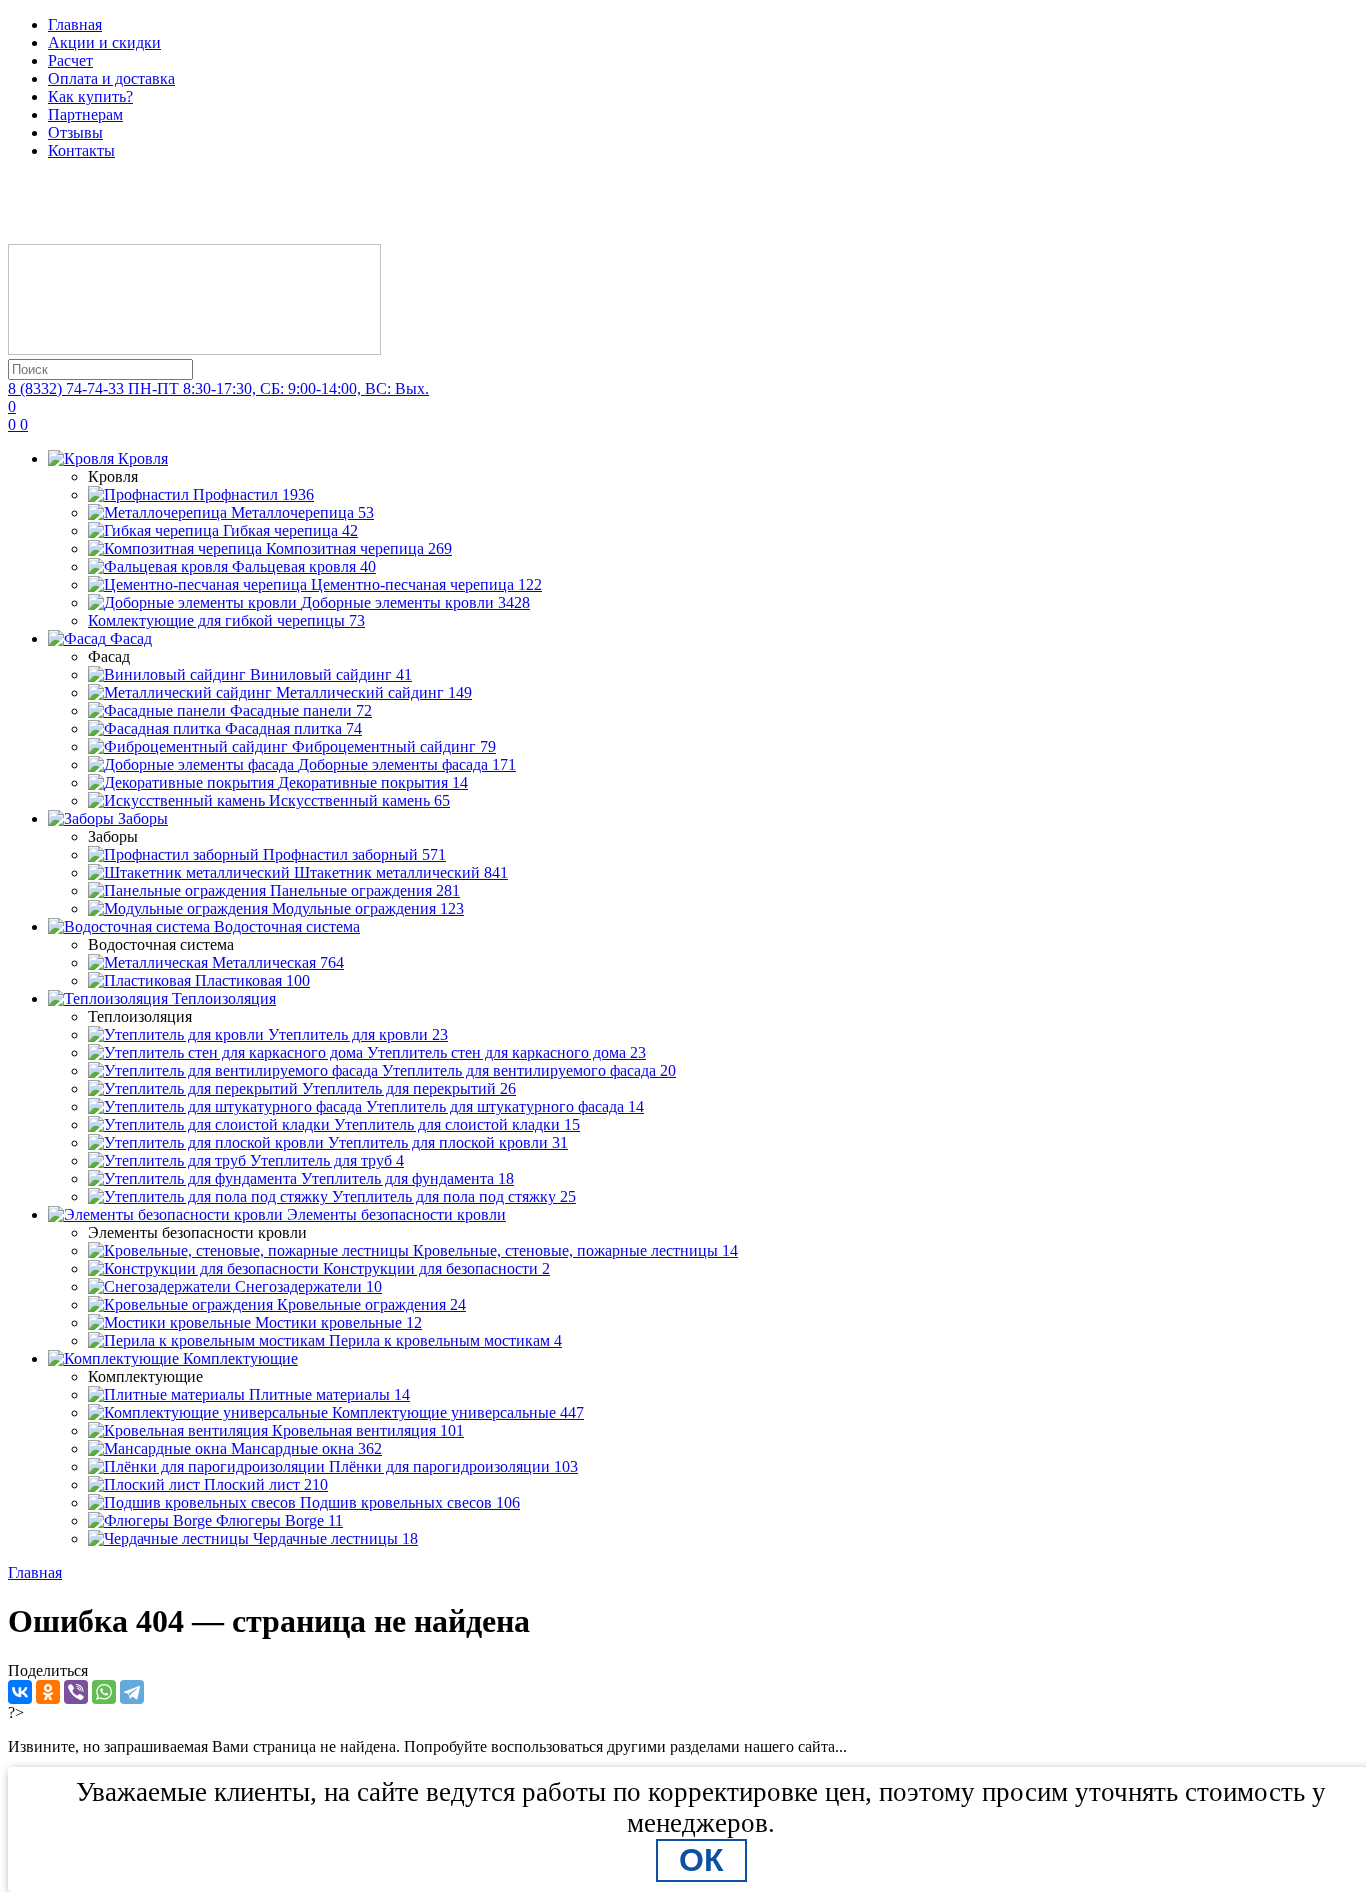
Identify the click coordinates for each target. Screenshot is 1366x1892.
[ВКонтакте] (20, 1692)
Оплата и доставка (111, 78)
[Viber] (76, 1692)
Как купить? (90, 96)
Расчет (70, 60)
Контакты (81, 150)
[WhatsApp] (104, 1692)
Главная (75, 24)
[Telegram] (132, 1692)
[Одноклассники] (48, 1692)
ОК (701, 1860)
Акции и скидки (104, 42)
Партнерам (85, 114)
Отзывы (75, 132)
